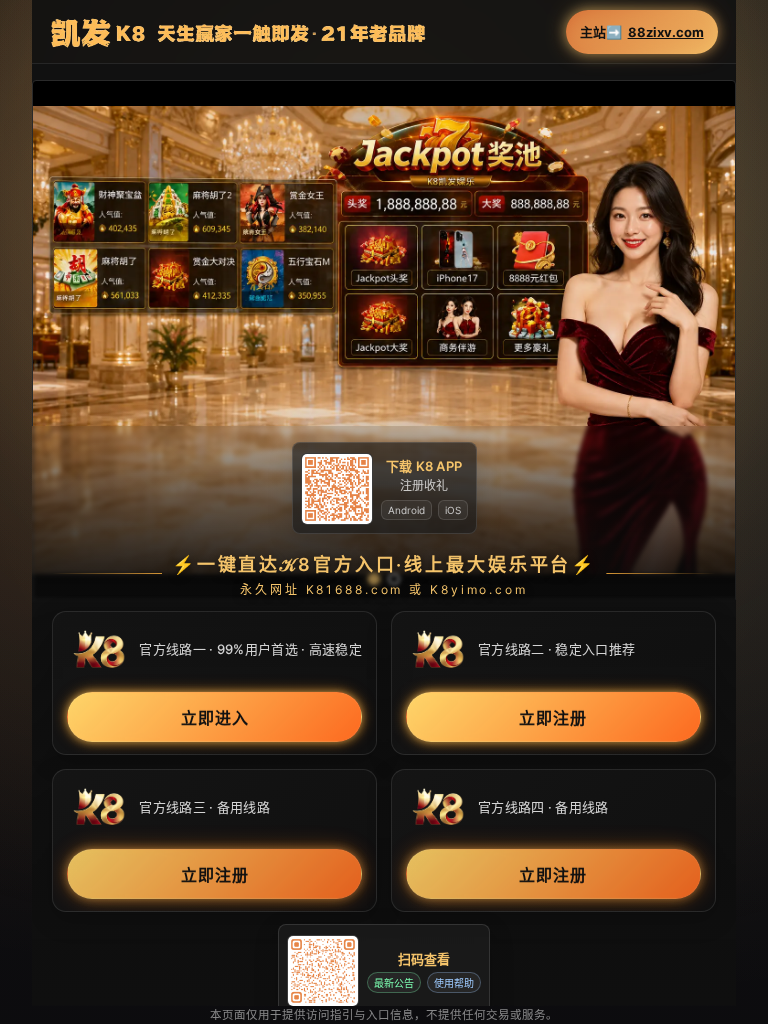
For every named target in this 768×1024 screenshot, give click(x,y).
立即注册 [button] (553, 717)
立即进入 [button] (215, 717)
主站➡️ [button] (642, 32)
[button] (383, 339)
